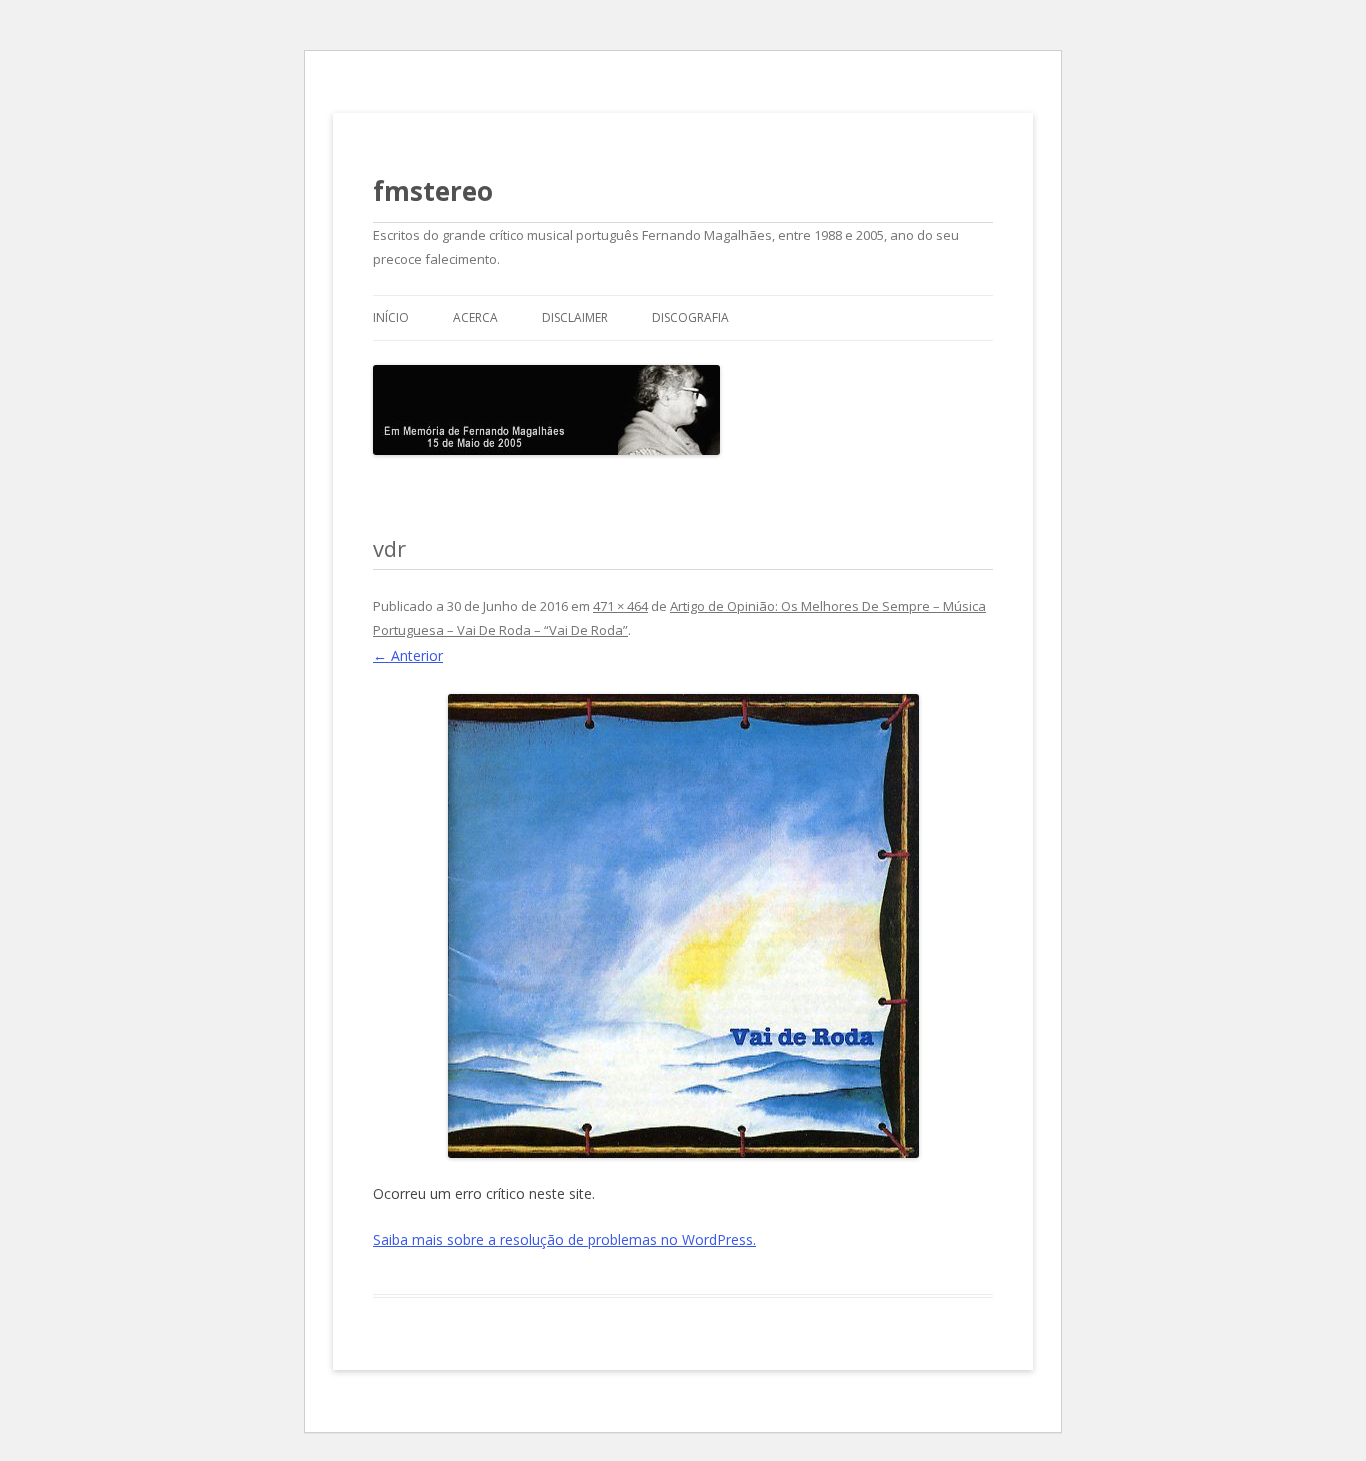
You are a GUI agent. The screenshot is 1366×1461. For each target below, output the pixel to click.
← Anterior (408, 655)
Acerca (475, 317)
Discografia (690, 317)
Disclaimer (575, 317)
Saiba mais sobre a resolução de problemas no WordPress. (564, 1239)
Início (391, 317)
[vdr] (683, 926)
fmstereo (433, 191)
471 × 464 (620, 606)
